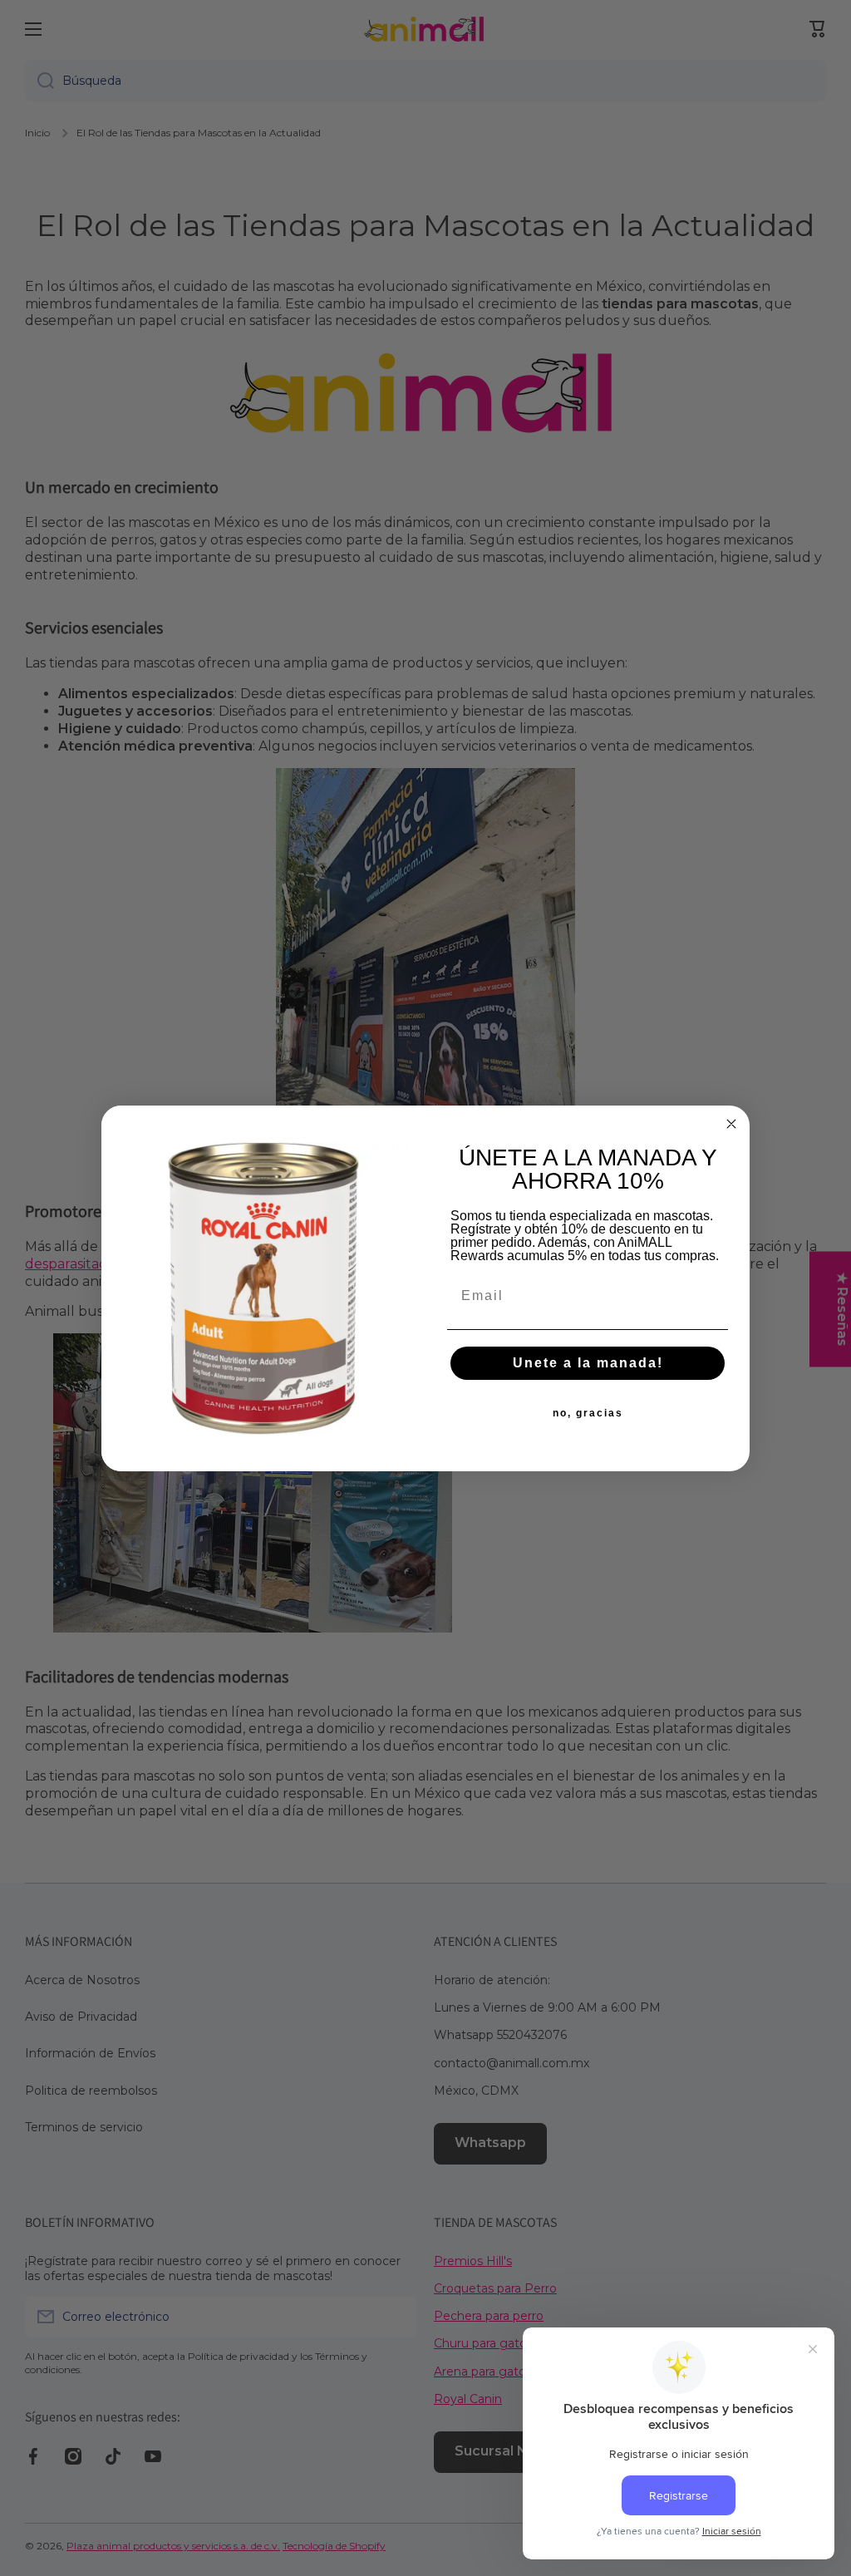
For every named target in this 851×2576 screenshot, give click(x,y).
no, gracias (588, 1413)
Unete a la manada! (588, 1363)
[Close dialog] (731, 1124)
